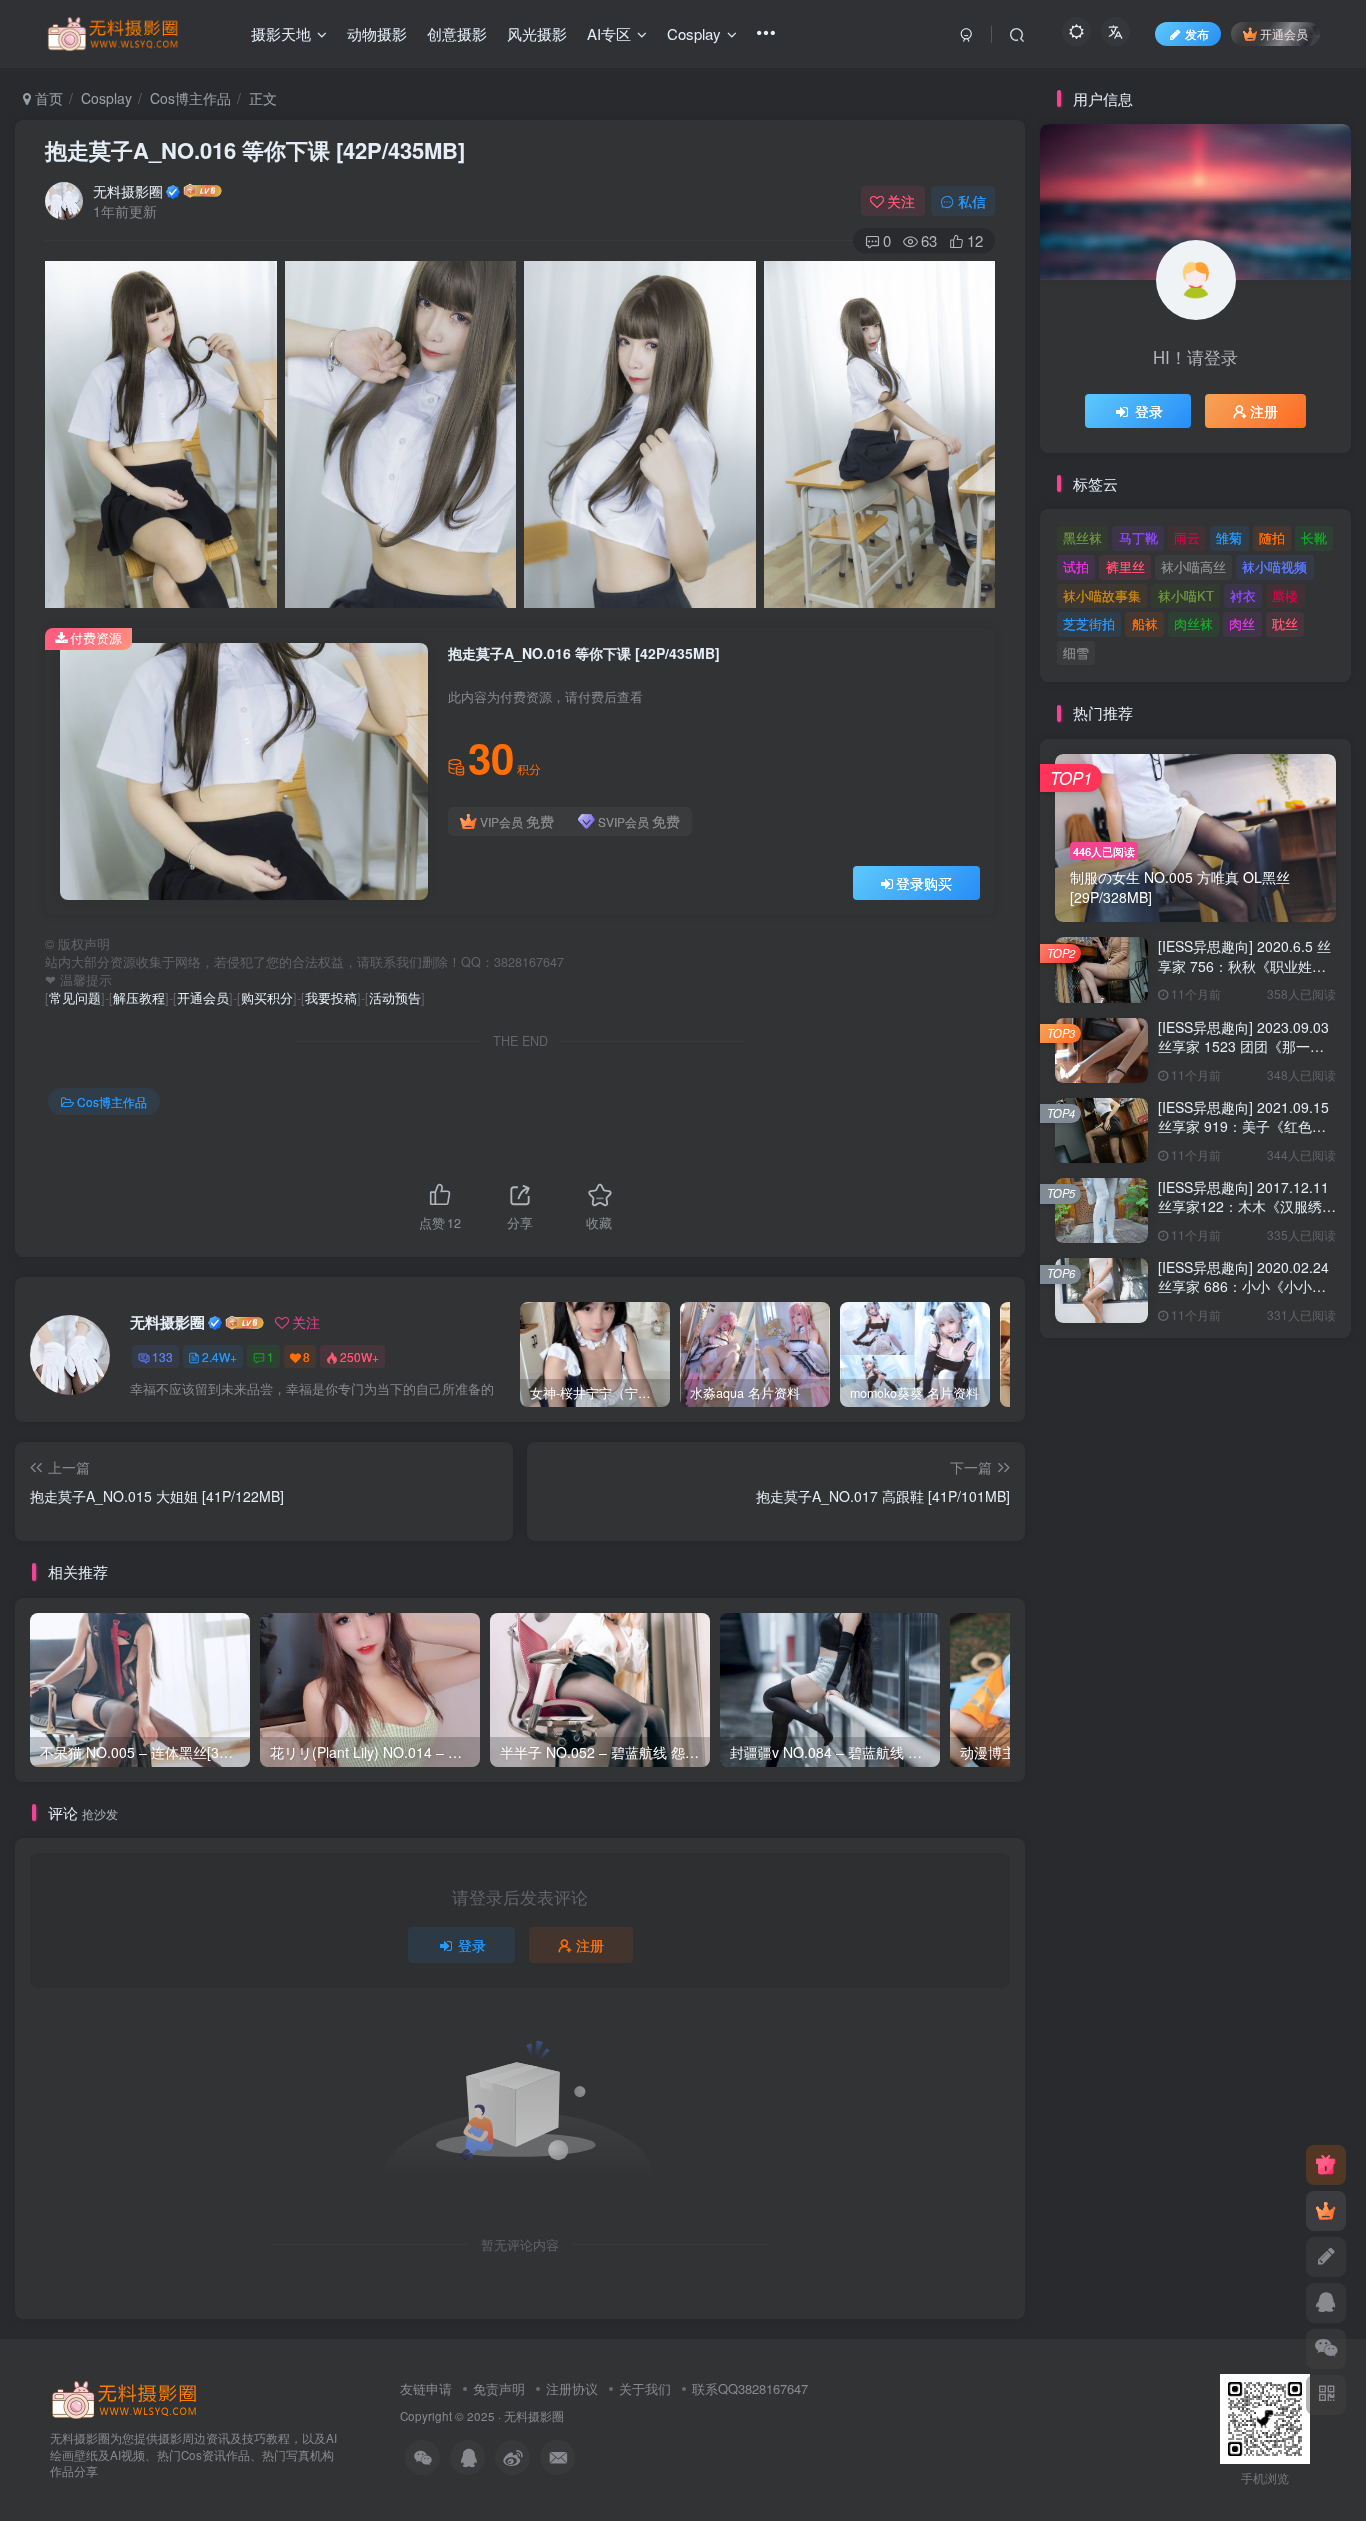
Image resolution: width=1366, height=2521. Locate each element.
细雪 (1076, 652)
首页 (47, 98)
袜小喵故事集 (1102, 595)
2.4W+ (219, 1356)
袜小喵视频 (1274, 566)
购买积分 (267, 998)
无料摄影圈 (128, 191)
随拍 (1272, 537)
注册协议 (572, 2388)
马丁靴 (1138, 537)
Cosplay (106, 98)
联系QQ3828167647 (750, 2388)
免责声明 (499, 2388)
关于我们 (645, 2388)
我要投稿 (331, 998)
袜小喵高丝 (1193, 566)
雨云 (1187, 537)
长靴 (1314, 537)
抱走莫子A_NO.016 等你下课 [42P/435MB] (255, 150)
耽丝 (1285, 623)
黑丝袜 (1082, 537)
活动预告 (395, 998)
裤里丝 (1125, 566)
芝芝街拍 (1089, 623)
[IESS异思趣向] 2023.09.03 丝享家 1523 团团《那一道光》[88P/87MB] (1243, 1046)
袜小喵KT (1186, 595)
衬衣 (1243, 595)
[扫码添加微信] (1326, 2349)
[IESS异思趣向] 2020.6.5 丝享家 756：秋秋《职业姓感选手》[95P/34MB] (1244, 965)
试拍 (1076, 566)
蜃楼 (1285, 595)
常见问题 (75, 998)
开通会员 (1284, 33)
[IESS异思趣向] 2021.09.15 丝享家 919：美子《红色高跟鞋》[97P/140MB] (1243, 1126)
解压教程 (139, 998)
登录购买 (924, 883)
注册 (590, 1945)
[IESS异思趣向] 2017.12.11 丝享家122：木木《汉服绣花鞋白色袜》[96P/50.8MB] (1247, 1206)
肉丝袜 (1193, 623)
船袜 (1145, 623)
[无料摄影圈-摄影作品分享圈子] (125, 2397)
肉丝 (1242, 623)
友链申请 (426, 2388)
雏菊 (1229, 537)
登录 (472, 1945)
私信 (972, 201)
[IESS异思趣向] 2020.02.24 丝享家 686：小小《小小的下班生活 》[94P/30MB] (1243, 1286)
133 (162, 1356)
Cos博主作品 (190, 98)
